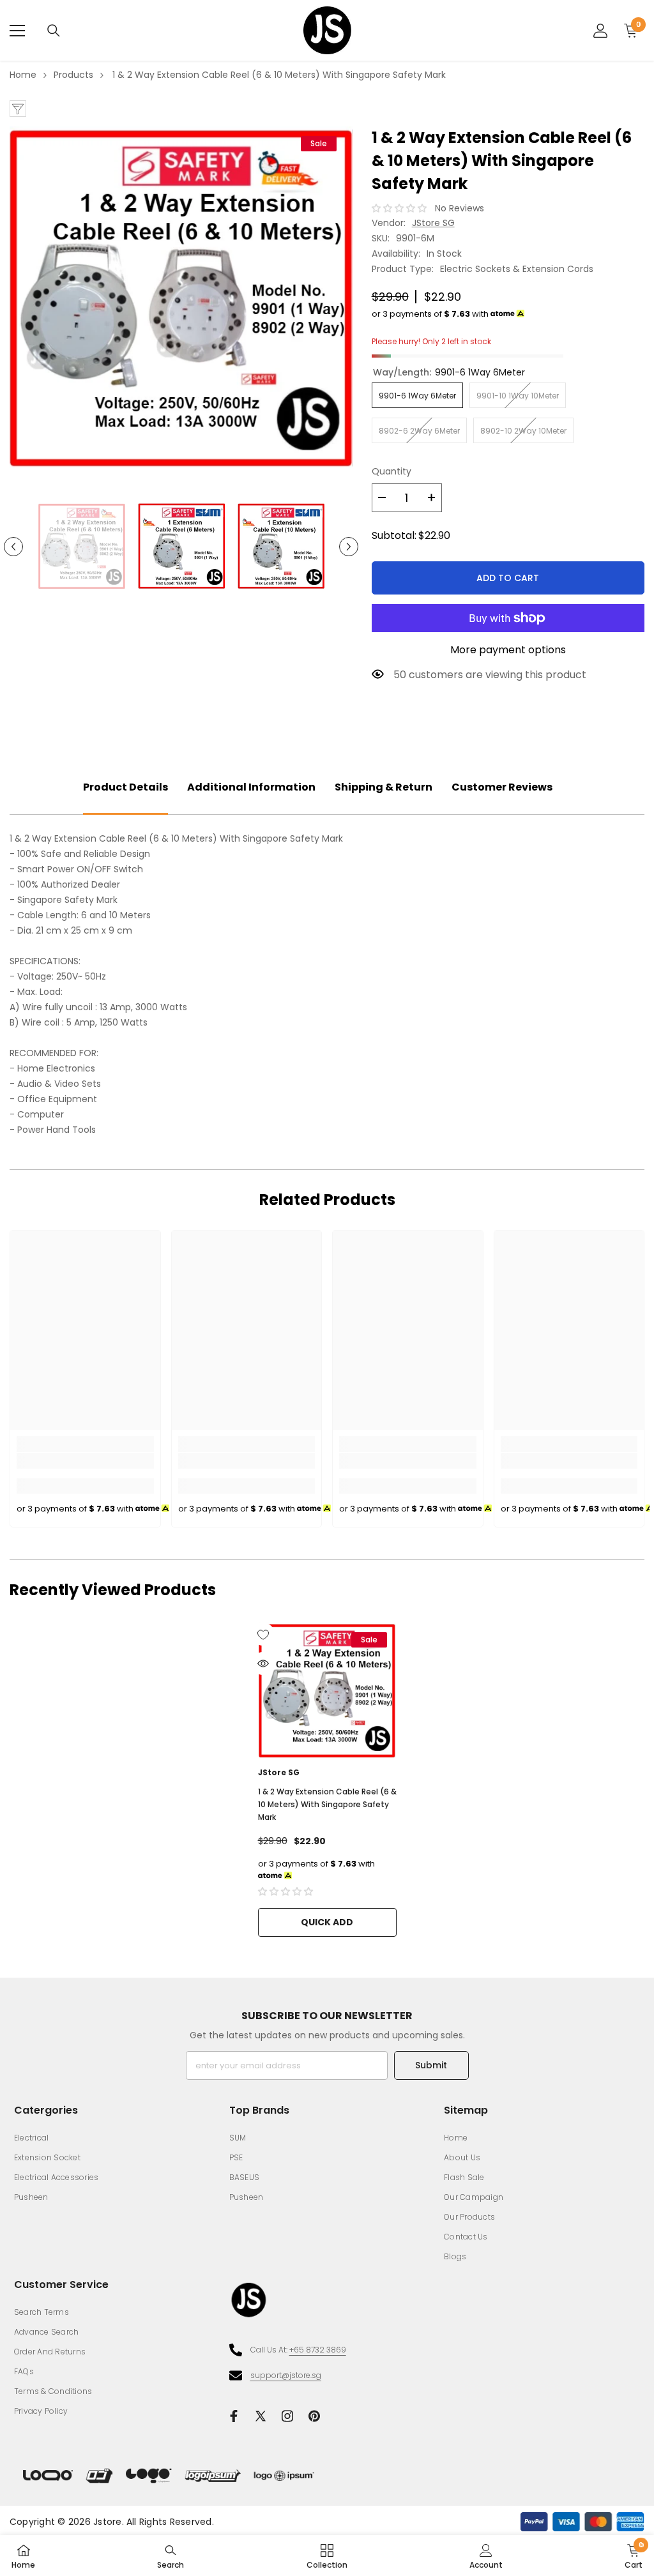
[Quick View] (263, 1663)
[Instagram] (287, 2416)
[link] (85, 1461)
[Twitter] (261, 2416)
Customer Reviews (502, 787)
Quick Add (327, 1922)
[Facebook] (234, 2416)
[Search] (54, 31)
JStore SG (433, 223)
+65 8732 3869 (318, 2350)
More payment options (508, 650)
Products (73, 75)
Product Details (125, 787)
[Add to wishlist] (263, 1634)
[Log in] (600, 31)
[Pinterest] (314, 2416)
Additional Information (251, 787)
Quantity (392, 471)
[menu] (17, 31)
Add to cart (508, 578)
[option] (181, 298)
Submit (431, 2065)
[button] (13, 547)
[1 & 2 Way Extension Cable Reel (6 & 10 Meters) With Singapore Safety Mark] (327, 1691)
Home (23, 75)
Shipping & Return (384, 787)
